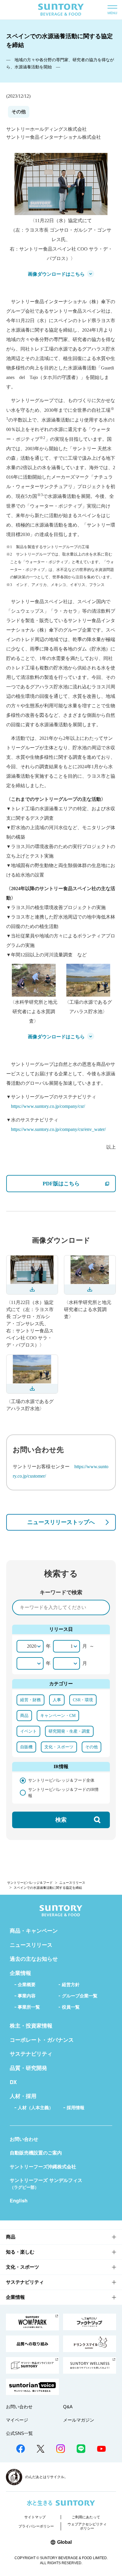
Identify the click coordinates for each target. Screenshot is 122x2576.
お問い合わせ (24, 2139)
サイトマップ (35, 2517)
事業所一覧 (29, 2007)
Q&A (68, 2407)
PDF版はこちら (79, 1183)
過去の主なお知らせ (34, 1959)
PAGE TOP (110, 2551)
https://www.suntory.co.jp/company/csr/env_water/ (58, 1129)
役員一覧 (71, 2007)
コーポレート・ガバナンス (42, 2040)
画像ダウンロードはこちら (56, 274)
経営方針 (71, 1985)
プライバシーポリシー (36, 2526)
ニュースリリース (72, 1883)
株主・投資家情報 (31, 2025)
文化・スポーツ (23, 2267)
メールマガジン (79, 2420)
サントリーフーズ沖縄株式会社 (43, 2166)
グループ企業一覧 (80, 1996)
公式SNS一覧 (19, 2433)
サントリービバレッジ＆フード (30, 1883)
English (19, 2200)
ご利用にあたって (86, 2517)
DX (13, 2082)
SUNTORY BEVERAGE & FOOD (61, 10)
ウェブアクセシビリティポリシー (87, 2526)
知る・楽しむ (20, 2252)
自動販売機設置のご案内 (36, 2153)
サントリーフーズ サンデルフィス (46, 2183)
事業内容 (27, 1996)
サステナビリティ (31, 2054)
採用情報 (76, 2108)
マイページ (17, 2420)
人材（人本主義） (36, 2108)
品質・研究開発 (28, 2068)
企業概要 (27, 1985)
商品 (11, 2237)
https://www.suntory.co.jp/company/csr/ (48, 1106)
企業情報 (20, 1973)
